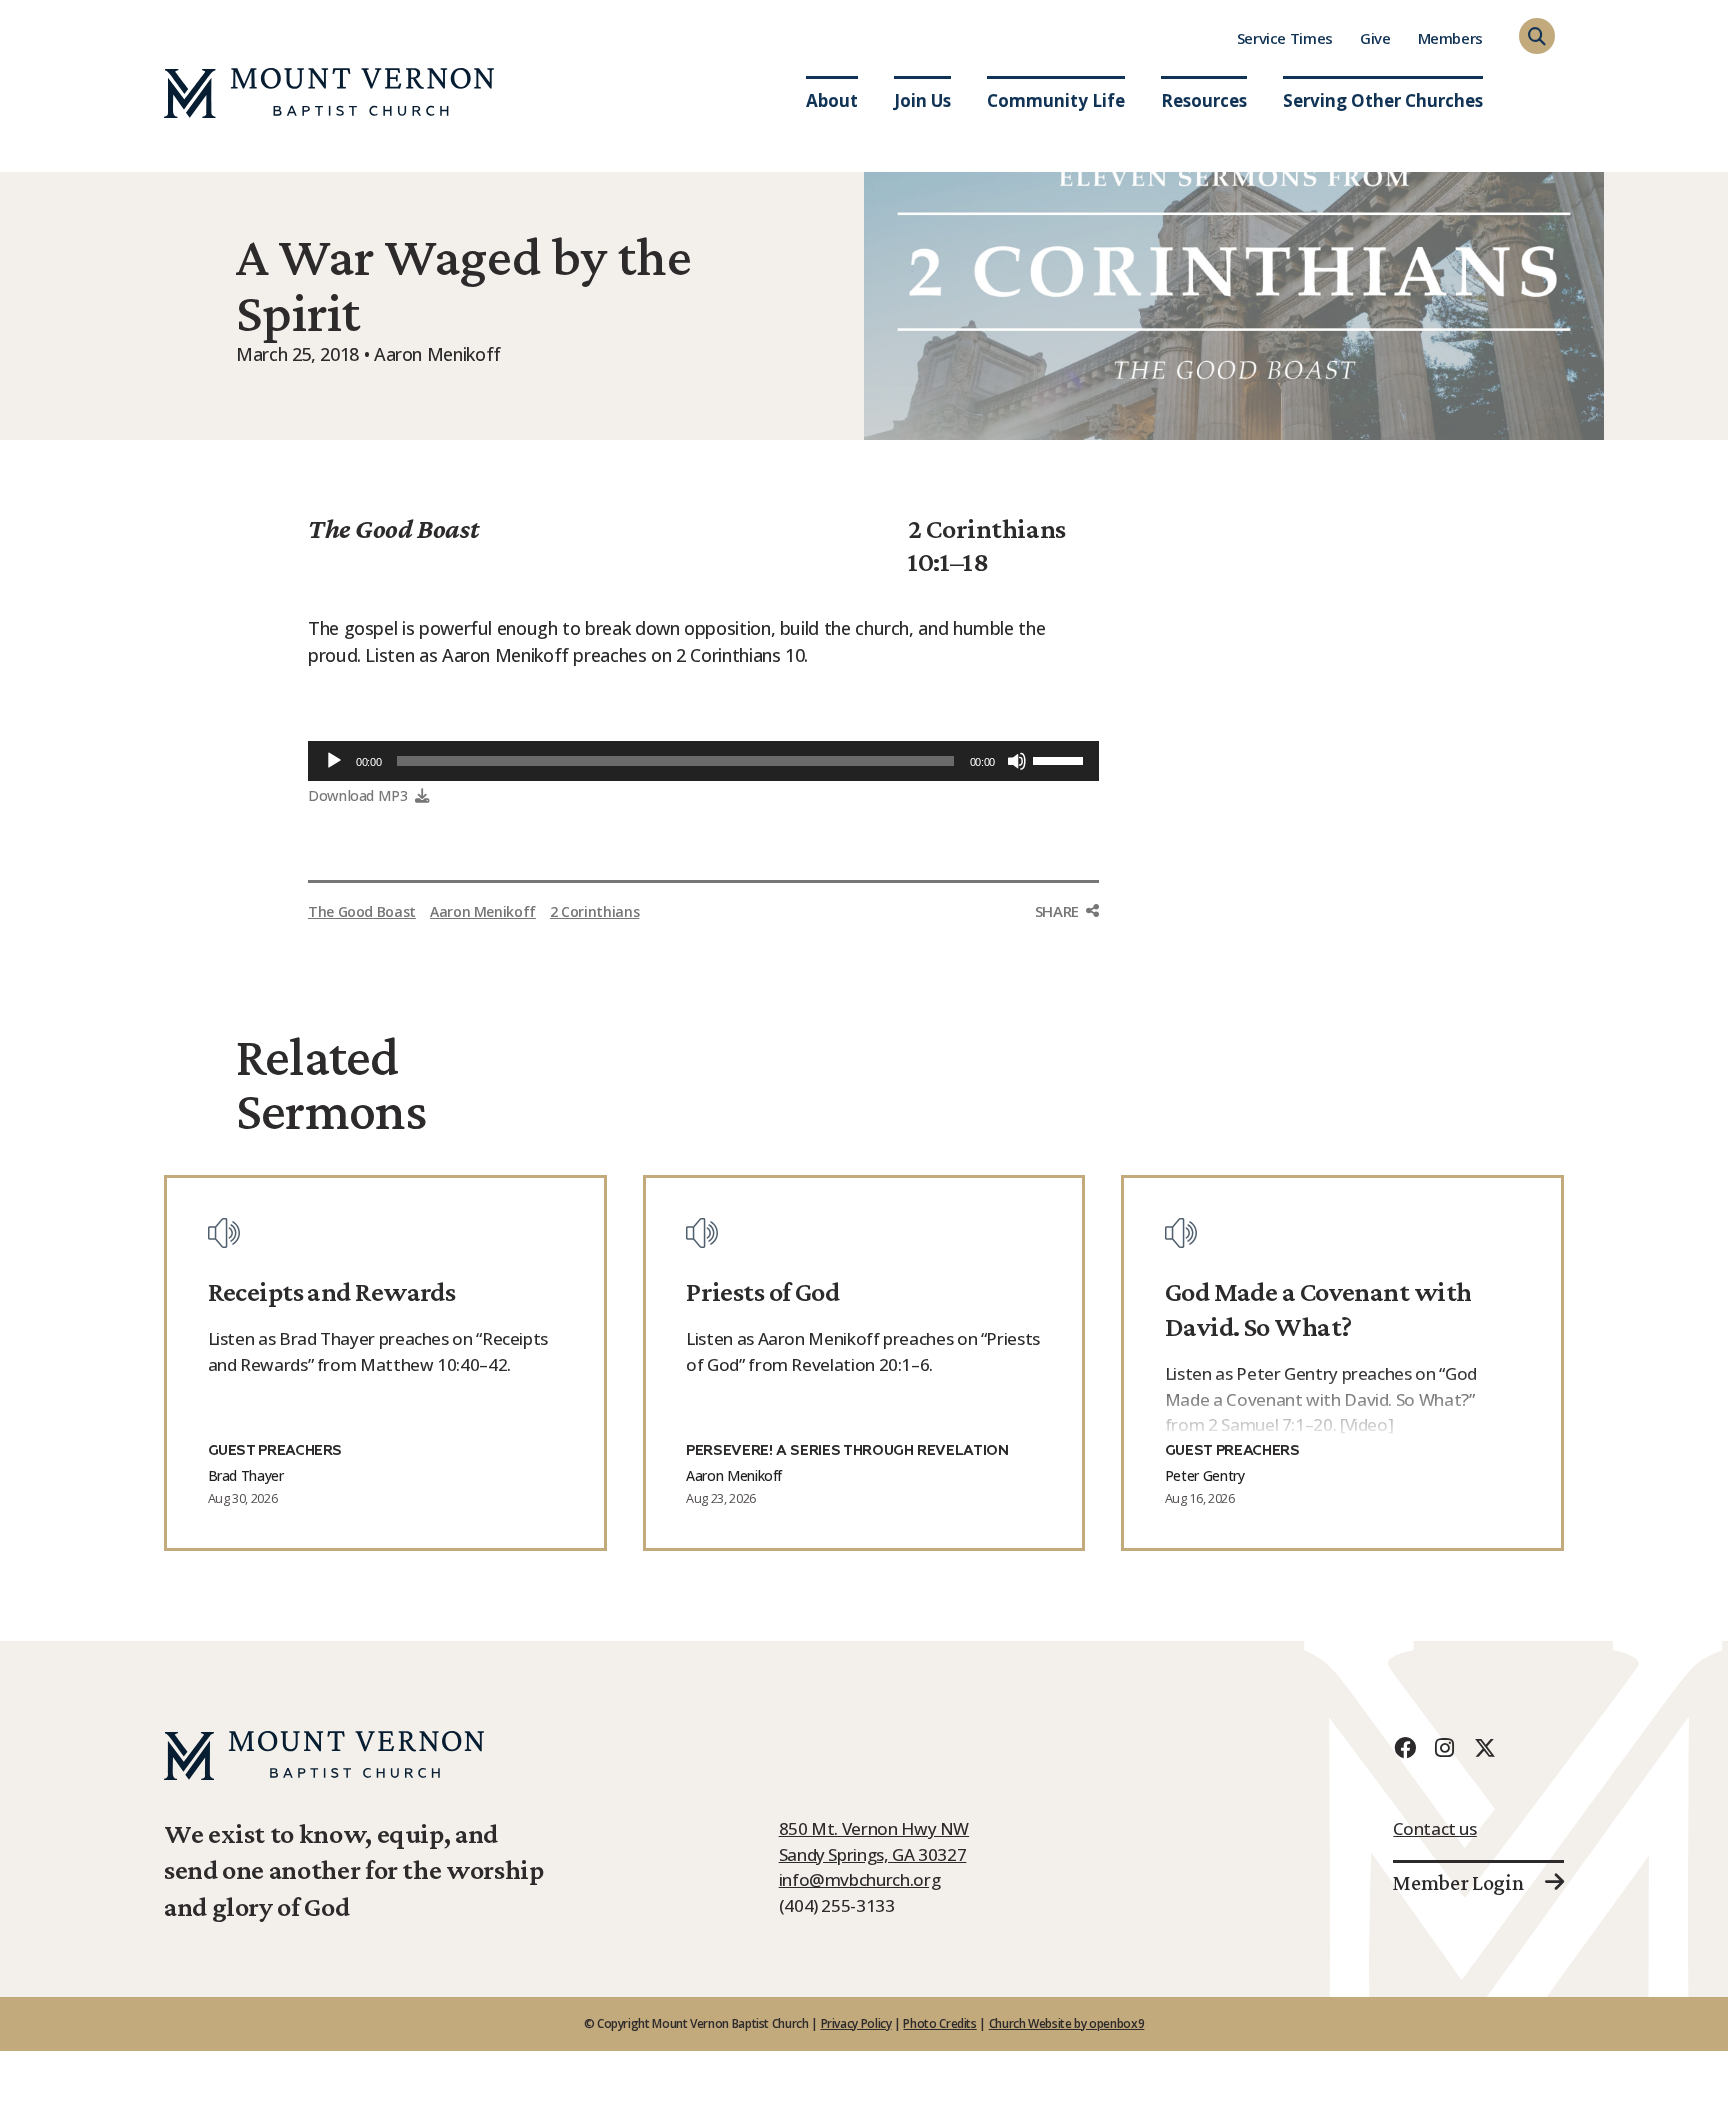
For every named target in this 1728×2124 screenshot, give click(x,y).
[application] (703, 761)
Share (1057, 911)
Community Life (1056, 100)
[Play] (334, 761)
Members (1450, 38)
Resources (1204, 100)
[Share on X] (1067, 991)
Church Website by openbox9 (1067, 2023)
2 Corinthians (594, 911)
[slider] (1061, 759)
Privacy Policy (856, 2023)
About (832, 100)
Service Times (1285, 38)
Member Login (1458, 1882)
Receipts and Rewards (332, 1291)
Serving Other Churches (1383, 100)
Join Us (922, 100)
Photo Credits (939, 2023)
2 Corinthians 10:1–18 (987, 545)
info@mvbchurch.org (860, 1879)
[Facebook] (1404, 1747)
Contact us (1434, 1828)
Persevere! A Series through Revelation (847, 1451)
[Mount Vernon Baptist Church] (329, 93)
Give (1375, 38)
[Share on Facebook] (1067, 949)
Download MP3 (358, 795)
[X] (1484, 1747)
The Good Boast (393, 528)
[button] (1537, 36)
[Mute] (1017, 761)
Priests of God (762, 1291)
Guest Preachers (275, 1451)
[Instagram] (1444, 1747)
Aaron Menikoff (483, 911)
